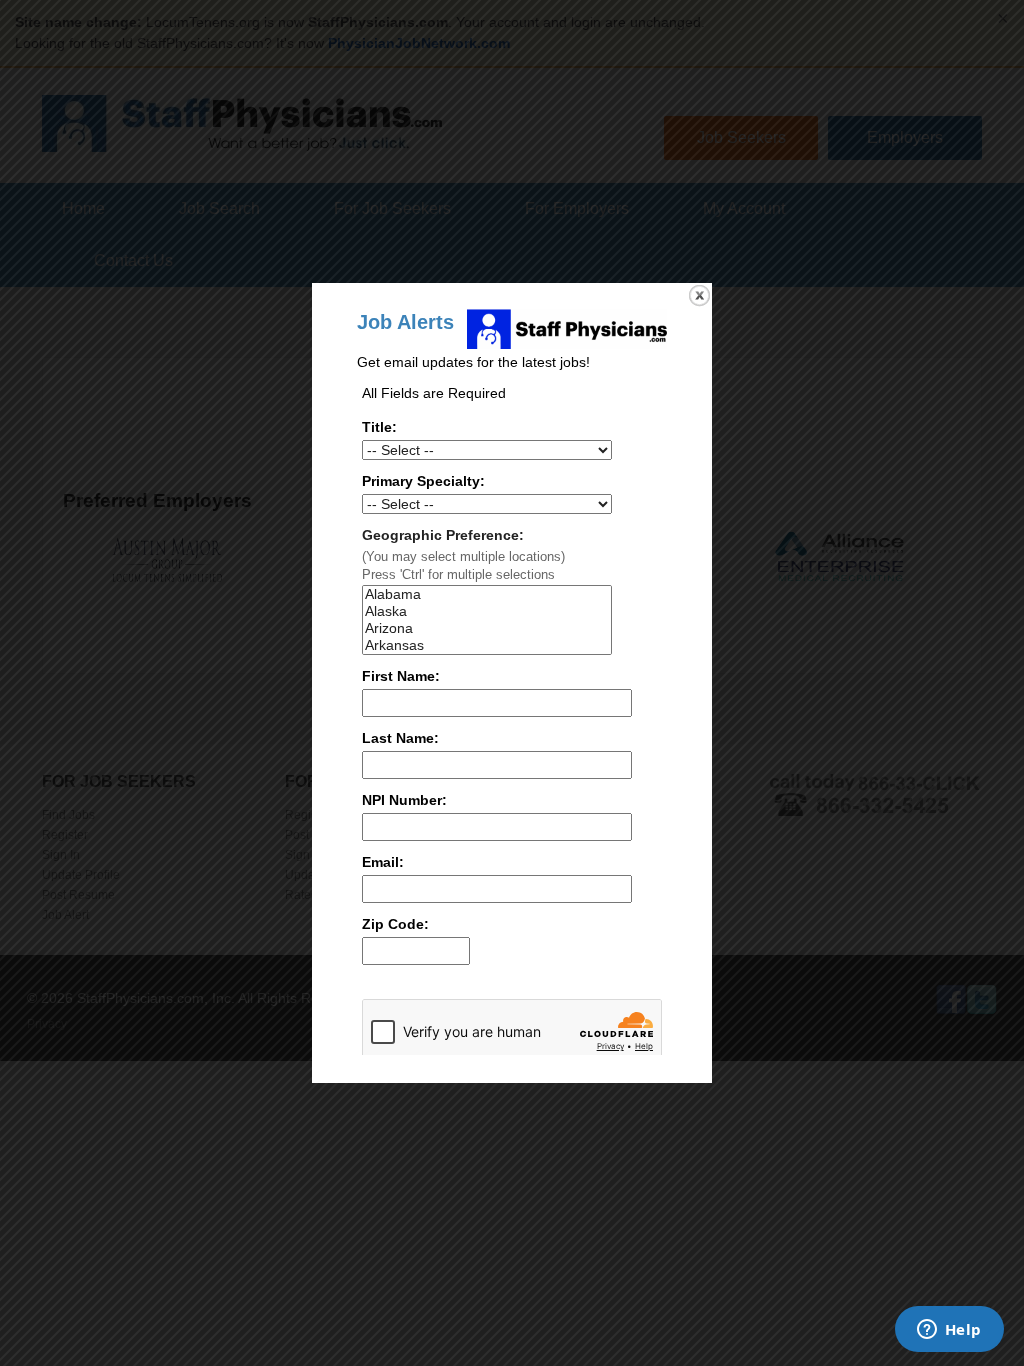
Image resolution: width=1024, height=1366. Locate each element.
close (699, 295)
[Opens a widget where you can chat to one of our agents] (949, 1331)
